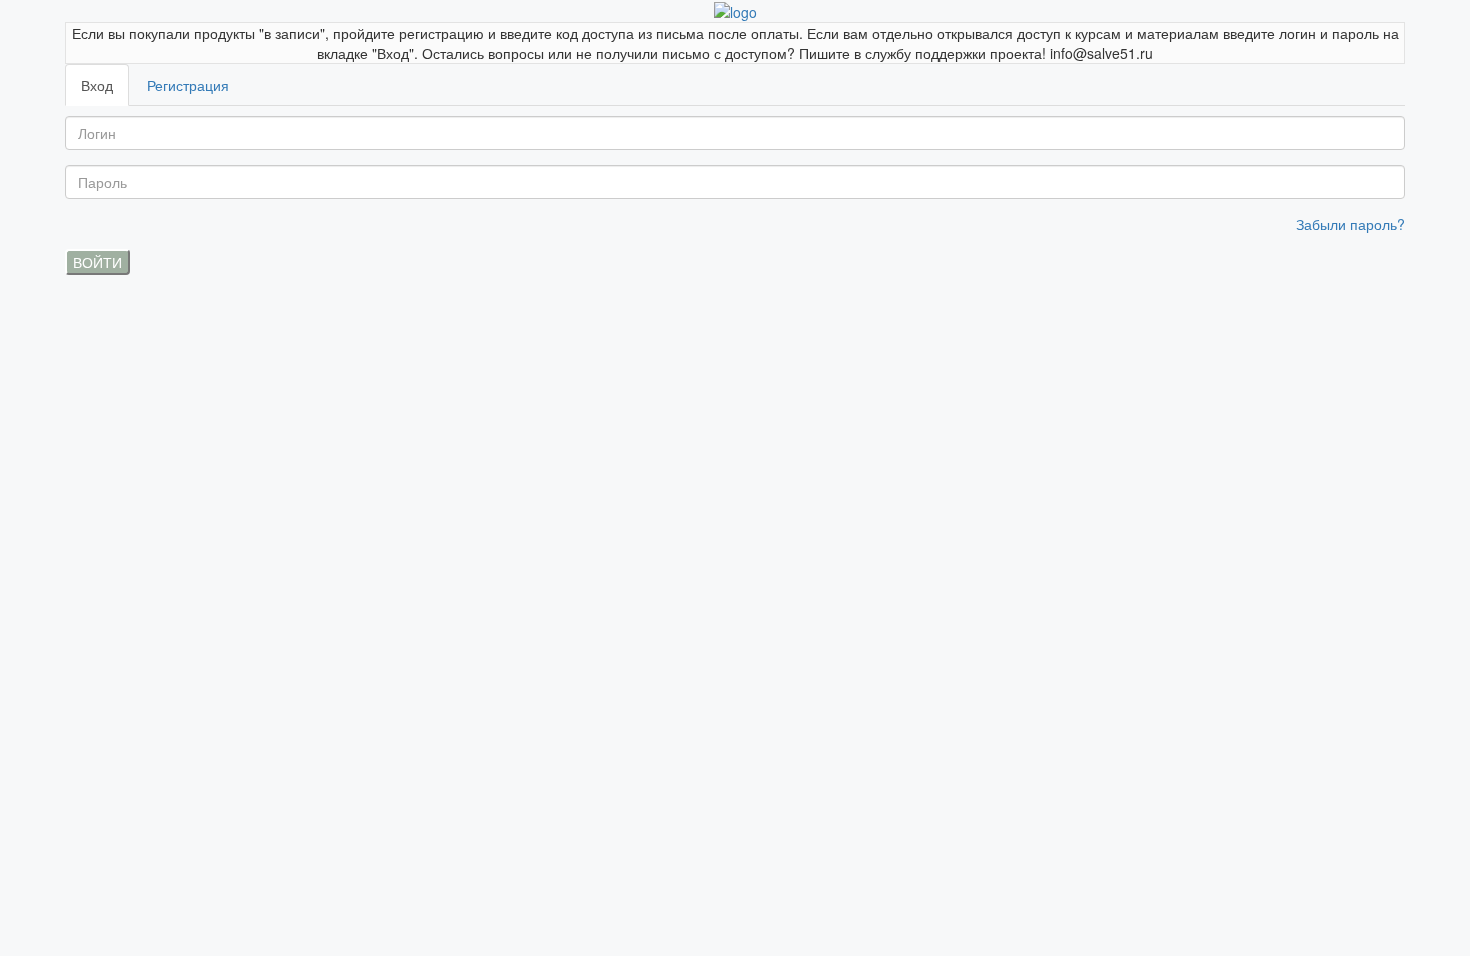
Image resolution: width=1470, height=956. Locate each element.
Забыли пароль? (1350, 224)
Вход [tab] (97, 85)
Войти (97, 262)
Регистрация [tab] (188, 85)
